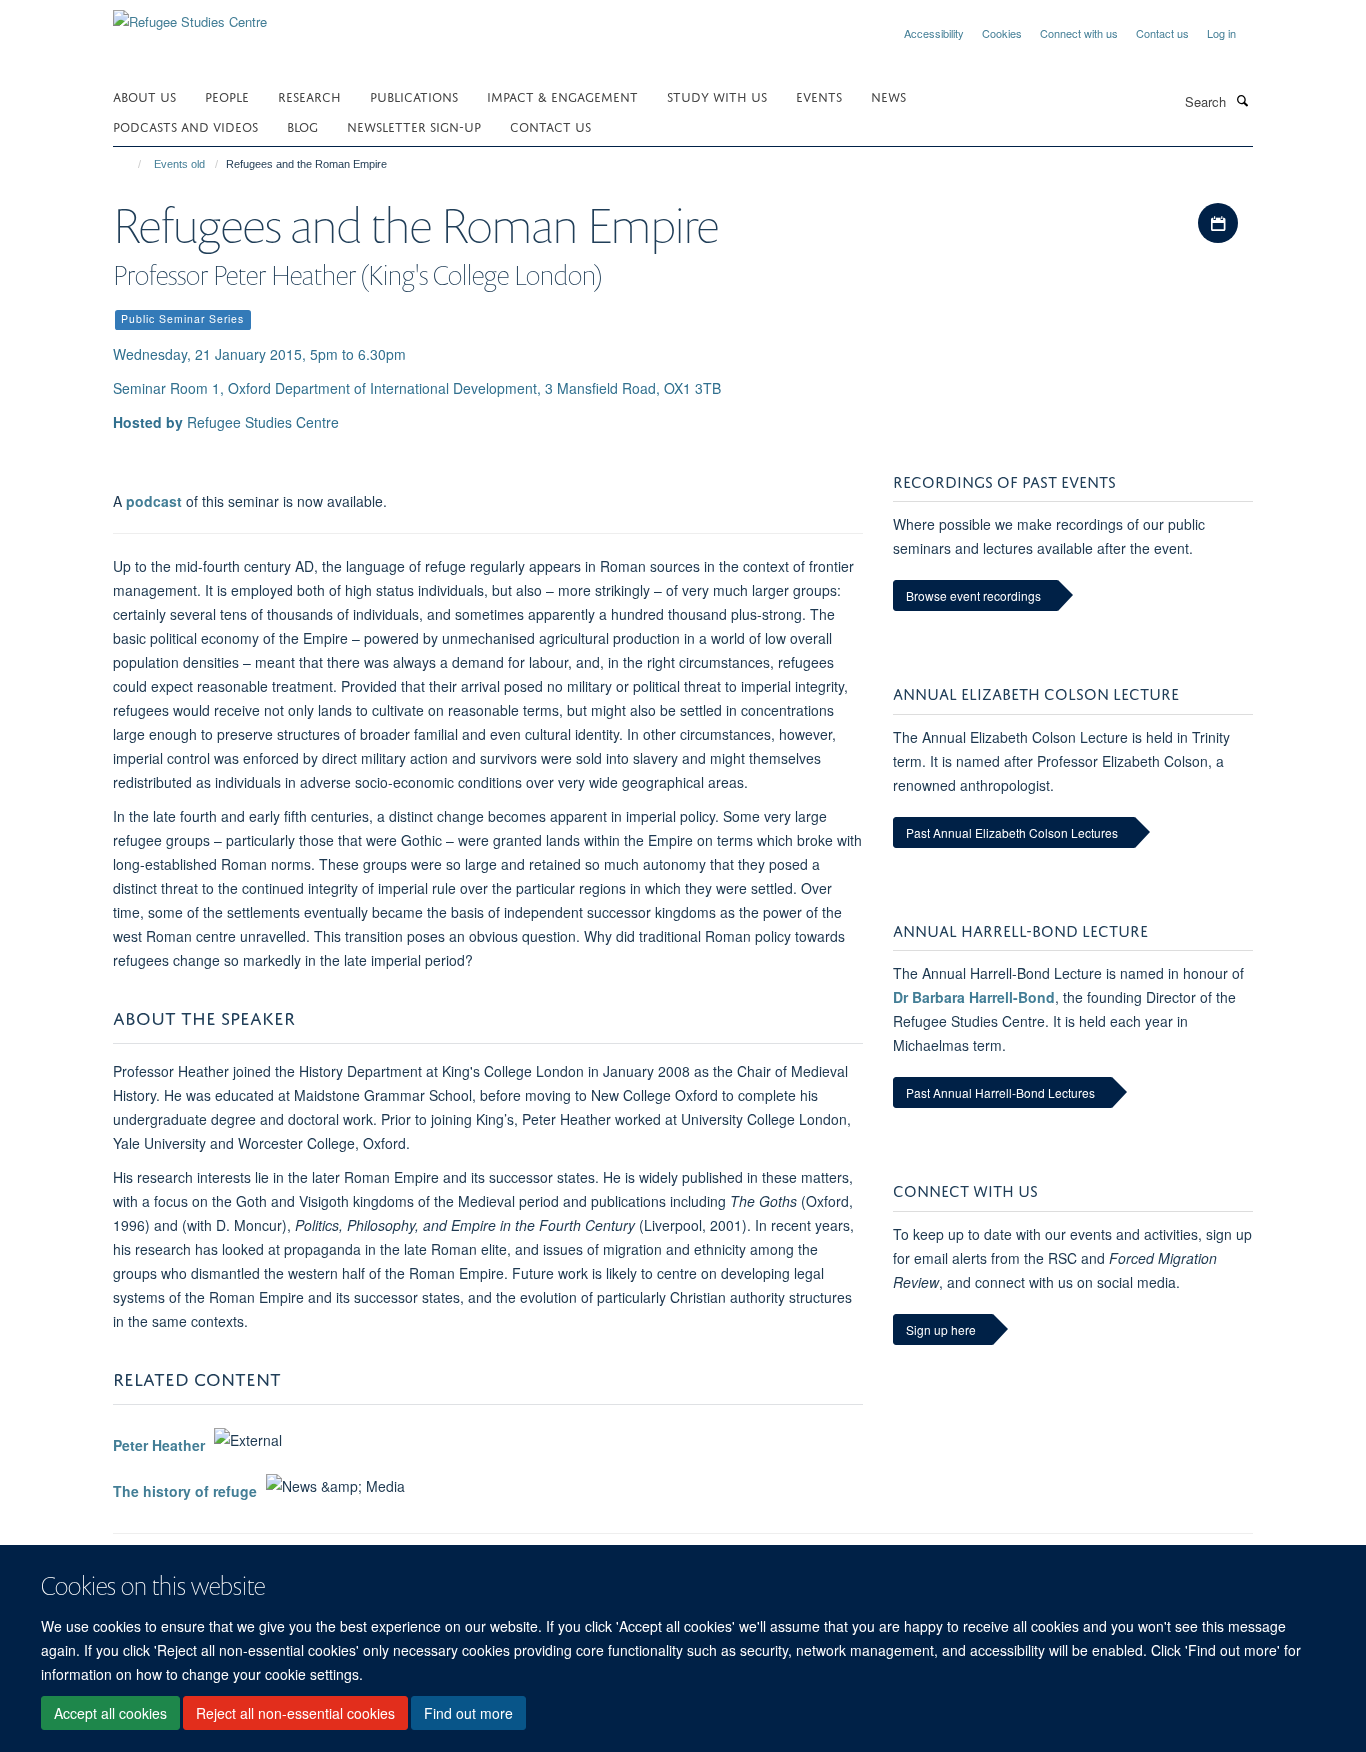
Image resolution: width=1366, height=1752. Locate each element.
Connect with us (1079, 33)
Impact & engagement (562, 95)
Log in (1221, 33)
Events (819, 95)
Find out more (468, 1713)
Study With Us (717, 95)
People (227, 95)
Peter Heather (159, 1445)
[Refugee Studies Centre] (190, 14)
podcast (154, 501)
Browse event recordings (973, 595)
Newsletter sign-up (414, 125)
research (309, 95)
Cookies (1002, 33)
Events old (179, 164)
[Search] (1242, 100)
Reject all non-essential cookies (295, 1713)
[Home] (130, 164)
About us (144, 95)
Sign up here (941, 1329)
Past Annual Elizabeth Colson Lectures (1012, 832)
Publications (414, 95)
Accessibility (934, 33)
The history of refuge (185, 1491)
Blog (302, 125)
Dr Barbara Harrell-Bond (974, 997)
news (888, 95)
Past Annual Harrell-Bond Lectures (1000, 1092)
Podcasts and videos (185, 125)
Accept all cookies (110, 1713)
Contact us (1162, 33)
